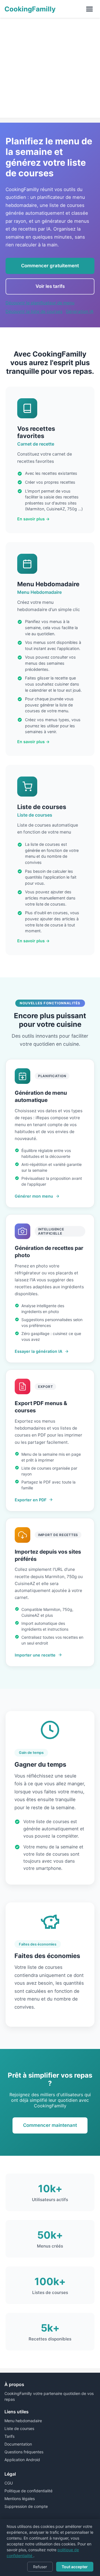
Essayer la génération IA (38, 1351)
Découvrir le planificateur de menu (40, 303)
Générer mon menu (34, 1196)
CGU (9, 2483)
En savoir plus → (33, 519)
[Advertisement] (50, 68)
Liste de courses (19, 2428)
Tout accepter (75, 2567)
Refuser (40, 2567)
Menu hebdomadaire (23, 2421)
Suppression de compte (26, 2506)
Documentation (18, 2444)
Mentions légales (20, 2499)
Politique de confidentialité (28, 2491)
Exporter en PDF (31, 1500)
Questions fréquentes (24, 2452)
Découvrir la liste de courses (34, 311)
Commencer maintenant (50, 2125)
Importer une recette (35, 1655)
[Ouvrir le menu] (89, 9)
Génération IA (80, 311)
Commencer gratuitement (50, 266)
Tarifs (9, 2436)
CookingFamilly (30, 9)
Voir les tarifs (50, 286)
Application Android (22, 2460)
